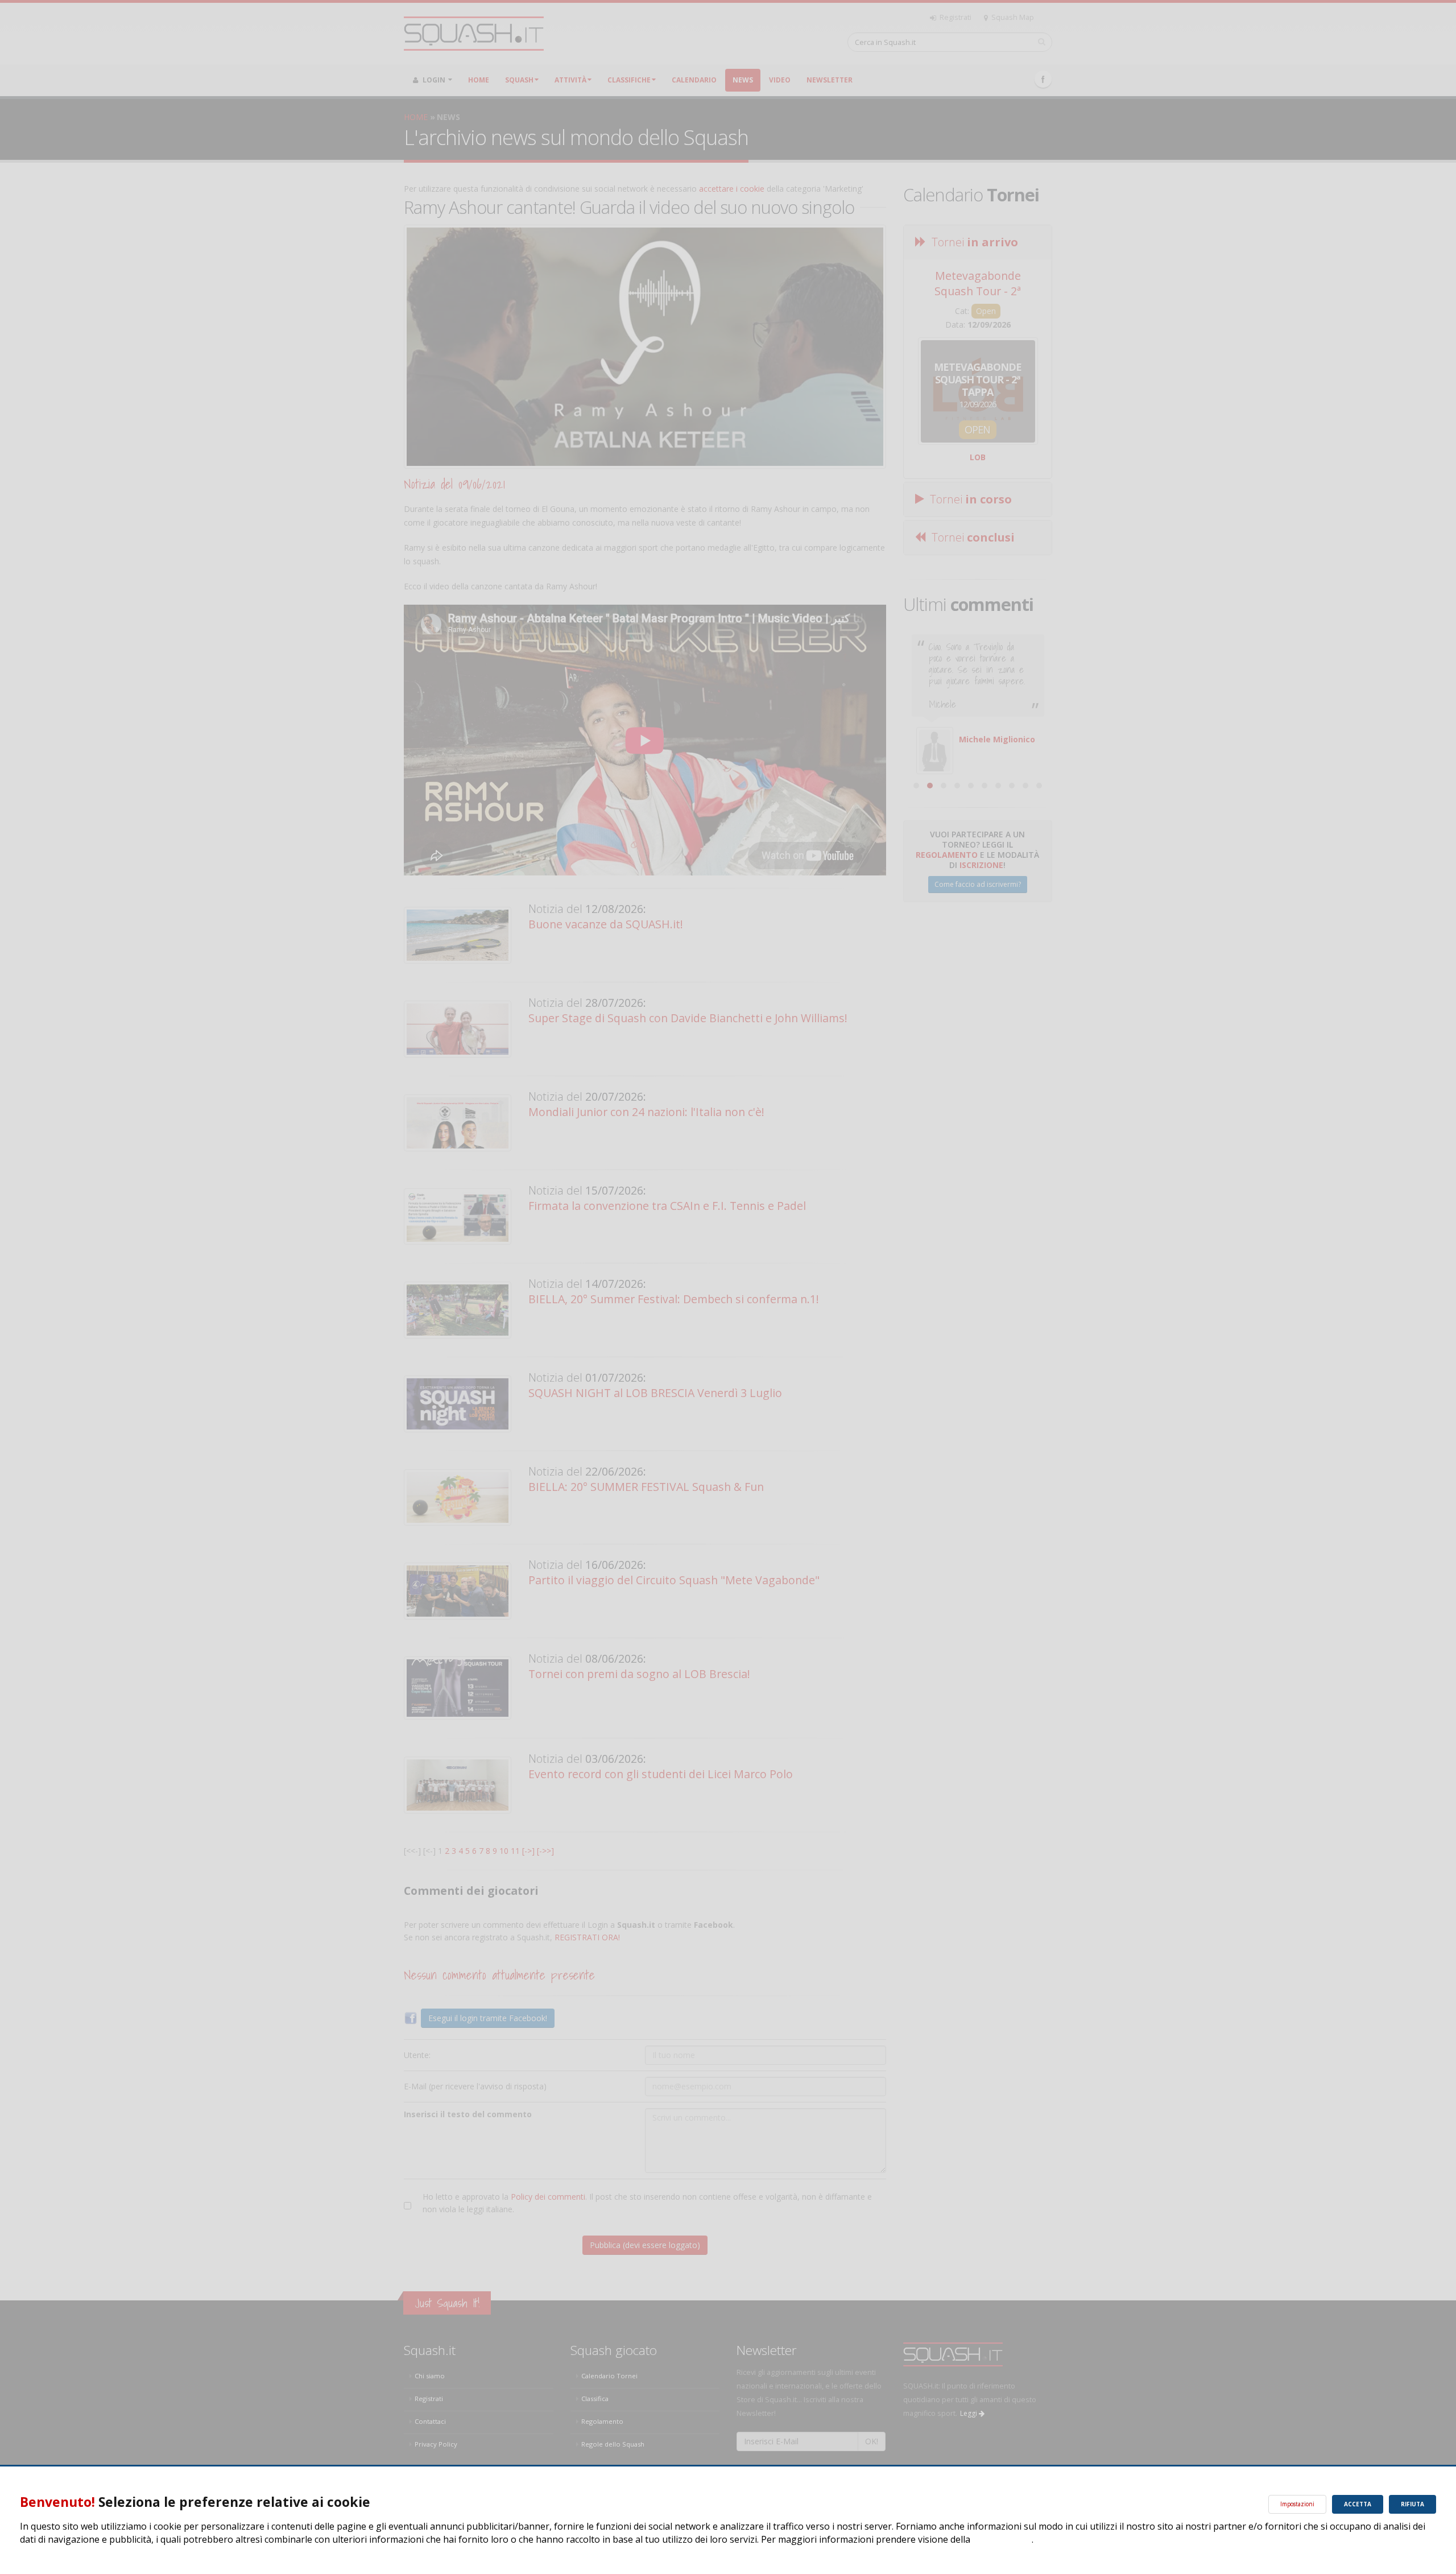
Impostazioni (1297, 2504)
